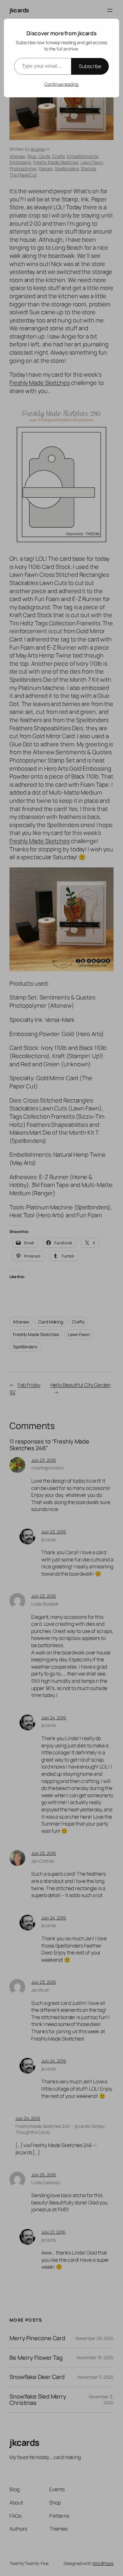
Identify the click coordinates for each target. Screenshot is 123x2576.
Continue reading (61, 84)
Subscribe (90, 66)
